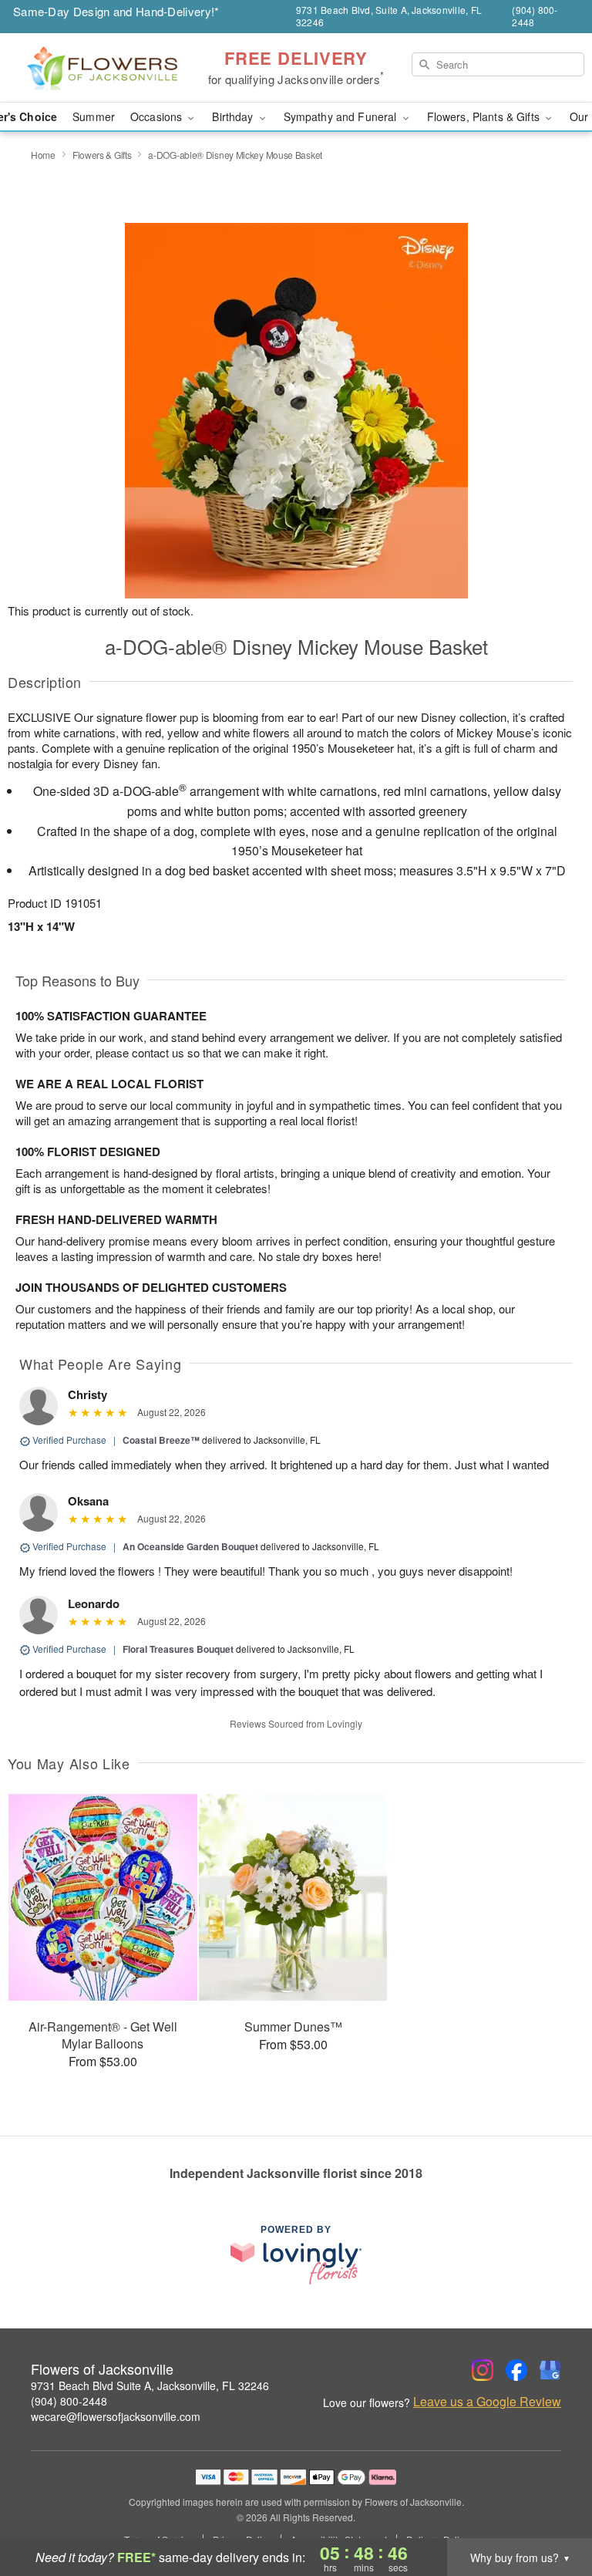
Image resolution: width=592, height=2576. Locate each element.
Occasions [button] (158, 116)
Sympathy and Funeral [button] (342, 116)
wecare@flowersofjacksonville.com (116, 2416)
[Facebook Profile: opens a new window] (516, 2370)
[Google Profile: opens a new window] (550, 2370)
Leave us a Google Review (487, 2402)
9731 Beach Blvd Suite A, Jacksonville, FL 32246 (150, 2385)
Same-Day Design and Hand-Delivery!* (116, 11)
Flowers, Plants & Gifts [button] (485, 116)
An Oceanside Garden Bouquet (190, 1546)
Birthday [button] (234, 116)
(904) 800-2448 (69, 2401)
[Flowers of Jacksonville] (102, 68)
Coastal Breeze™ (161, 1440)
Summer (94, 116)
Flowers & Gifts (102, 155)
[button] (552, 2510)
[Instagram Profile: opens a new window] (483, 2370)
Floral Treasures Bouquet (178, 1649)
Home (43, 155)
